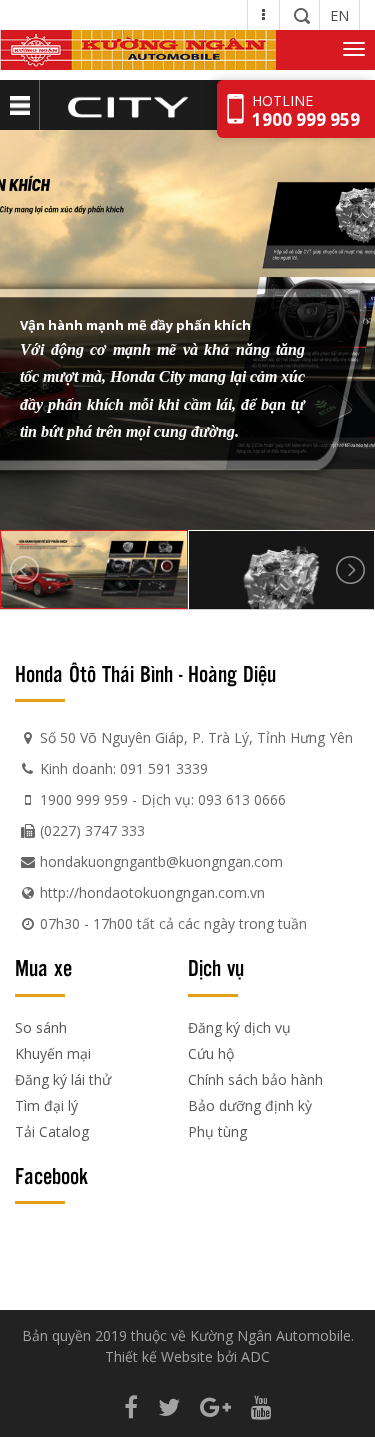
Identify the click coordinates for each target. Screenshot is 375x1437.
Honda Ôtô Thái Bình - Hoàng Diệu (145, 673)
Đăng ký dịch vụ (239, 1027)
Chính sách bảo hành (255, 1079)
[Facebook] (131, 1406)
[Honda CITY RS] (127, 105)
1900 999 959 (84, 799)
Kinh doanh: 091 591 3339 (124, 768)
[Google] (215, 1406)
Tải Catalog (52, 1131)
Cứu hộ (211, 1053)
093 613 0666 (242, 799)
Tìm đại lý (46, 1105)
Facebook (51, 1175)
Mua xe (43, 967)
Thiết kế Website (159, 1356)
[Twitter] (169, 1406)
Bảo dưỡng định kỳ (250, 1105)
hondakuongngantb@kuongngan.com (161, 861)
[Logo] (138, 50)
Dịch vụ (216, 967)
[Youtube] (261, 1406)
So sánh (41, 1027)
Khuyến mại (53, 1053)
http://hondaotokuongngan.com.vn (152, 892)
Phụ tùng (217, 1131)
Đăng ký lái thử (63, 1079)
